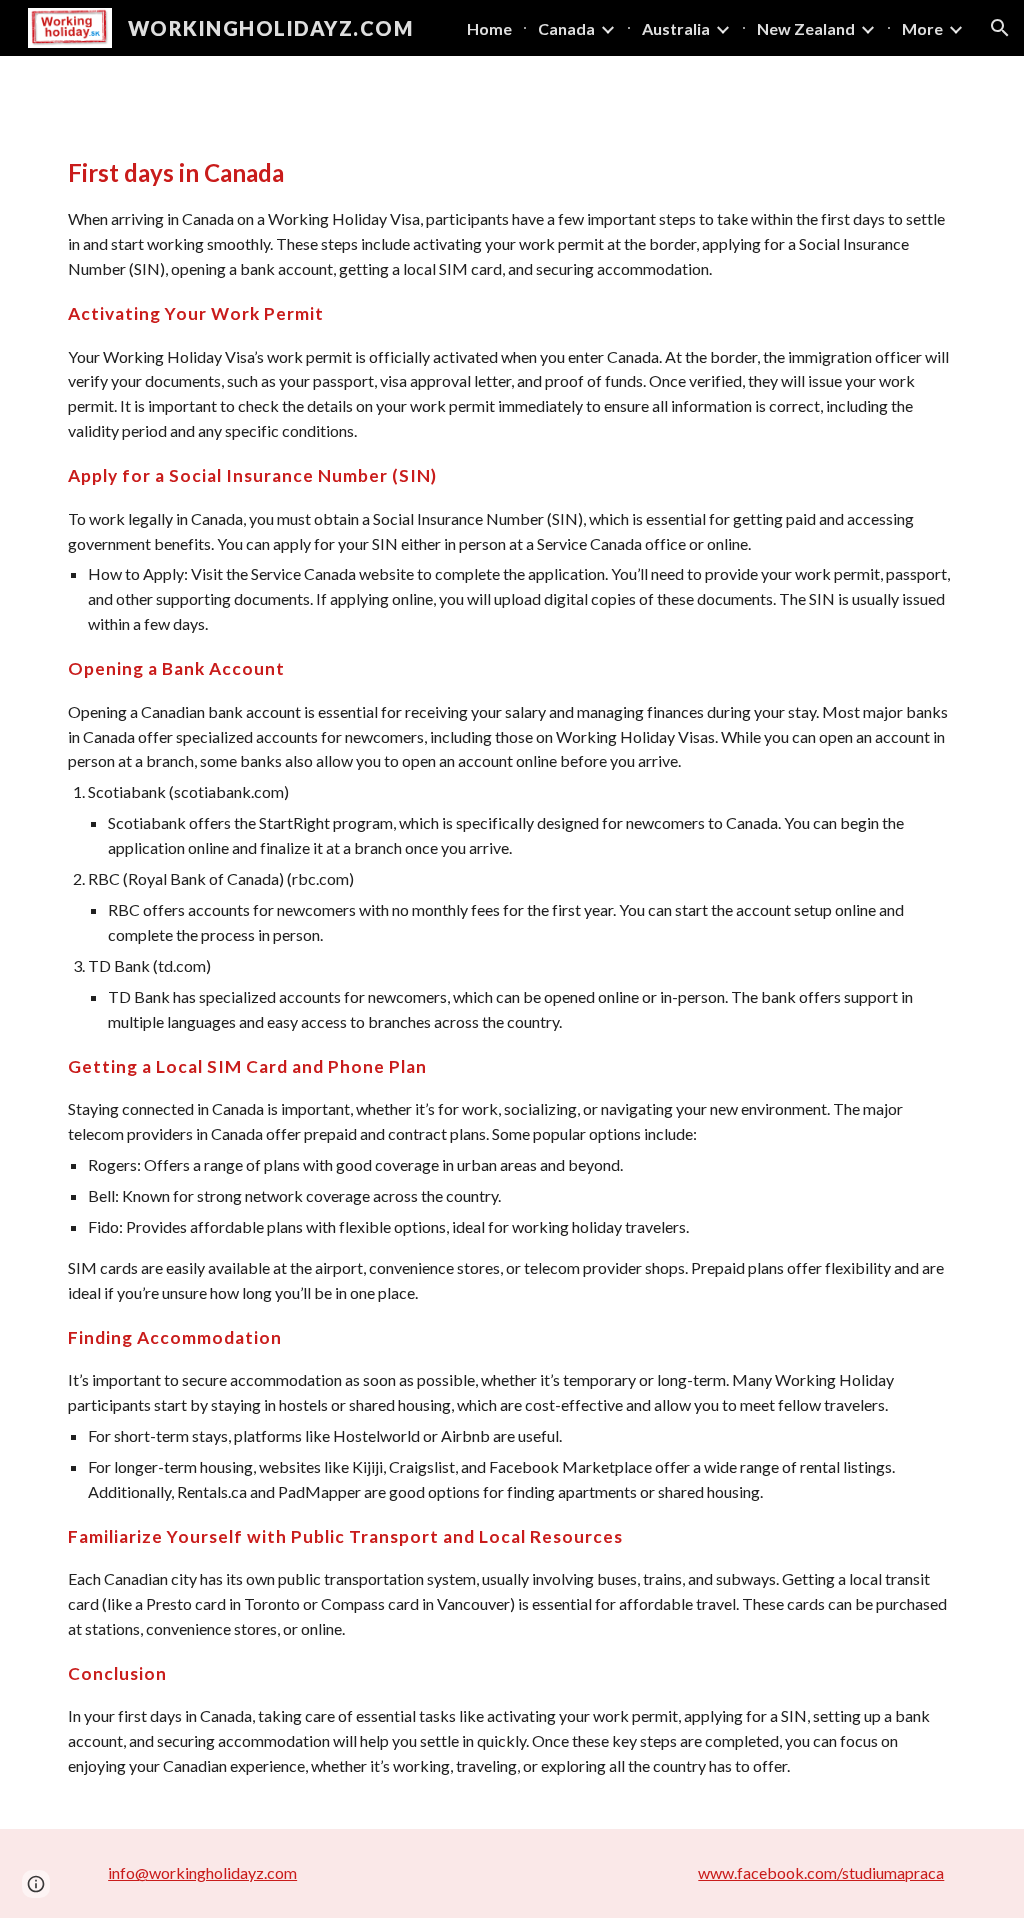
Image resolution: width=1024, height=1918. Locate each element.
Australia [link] (676, 28)
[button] (1000, 28)
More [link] (922, 28)
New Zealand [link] (806, 28)
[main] (512, 975)
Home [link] (489, 28)
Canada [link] (566, 28)
